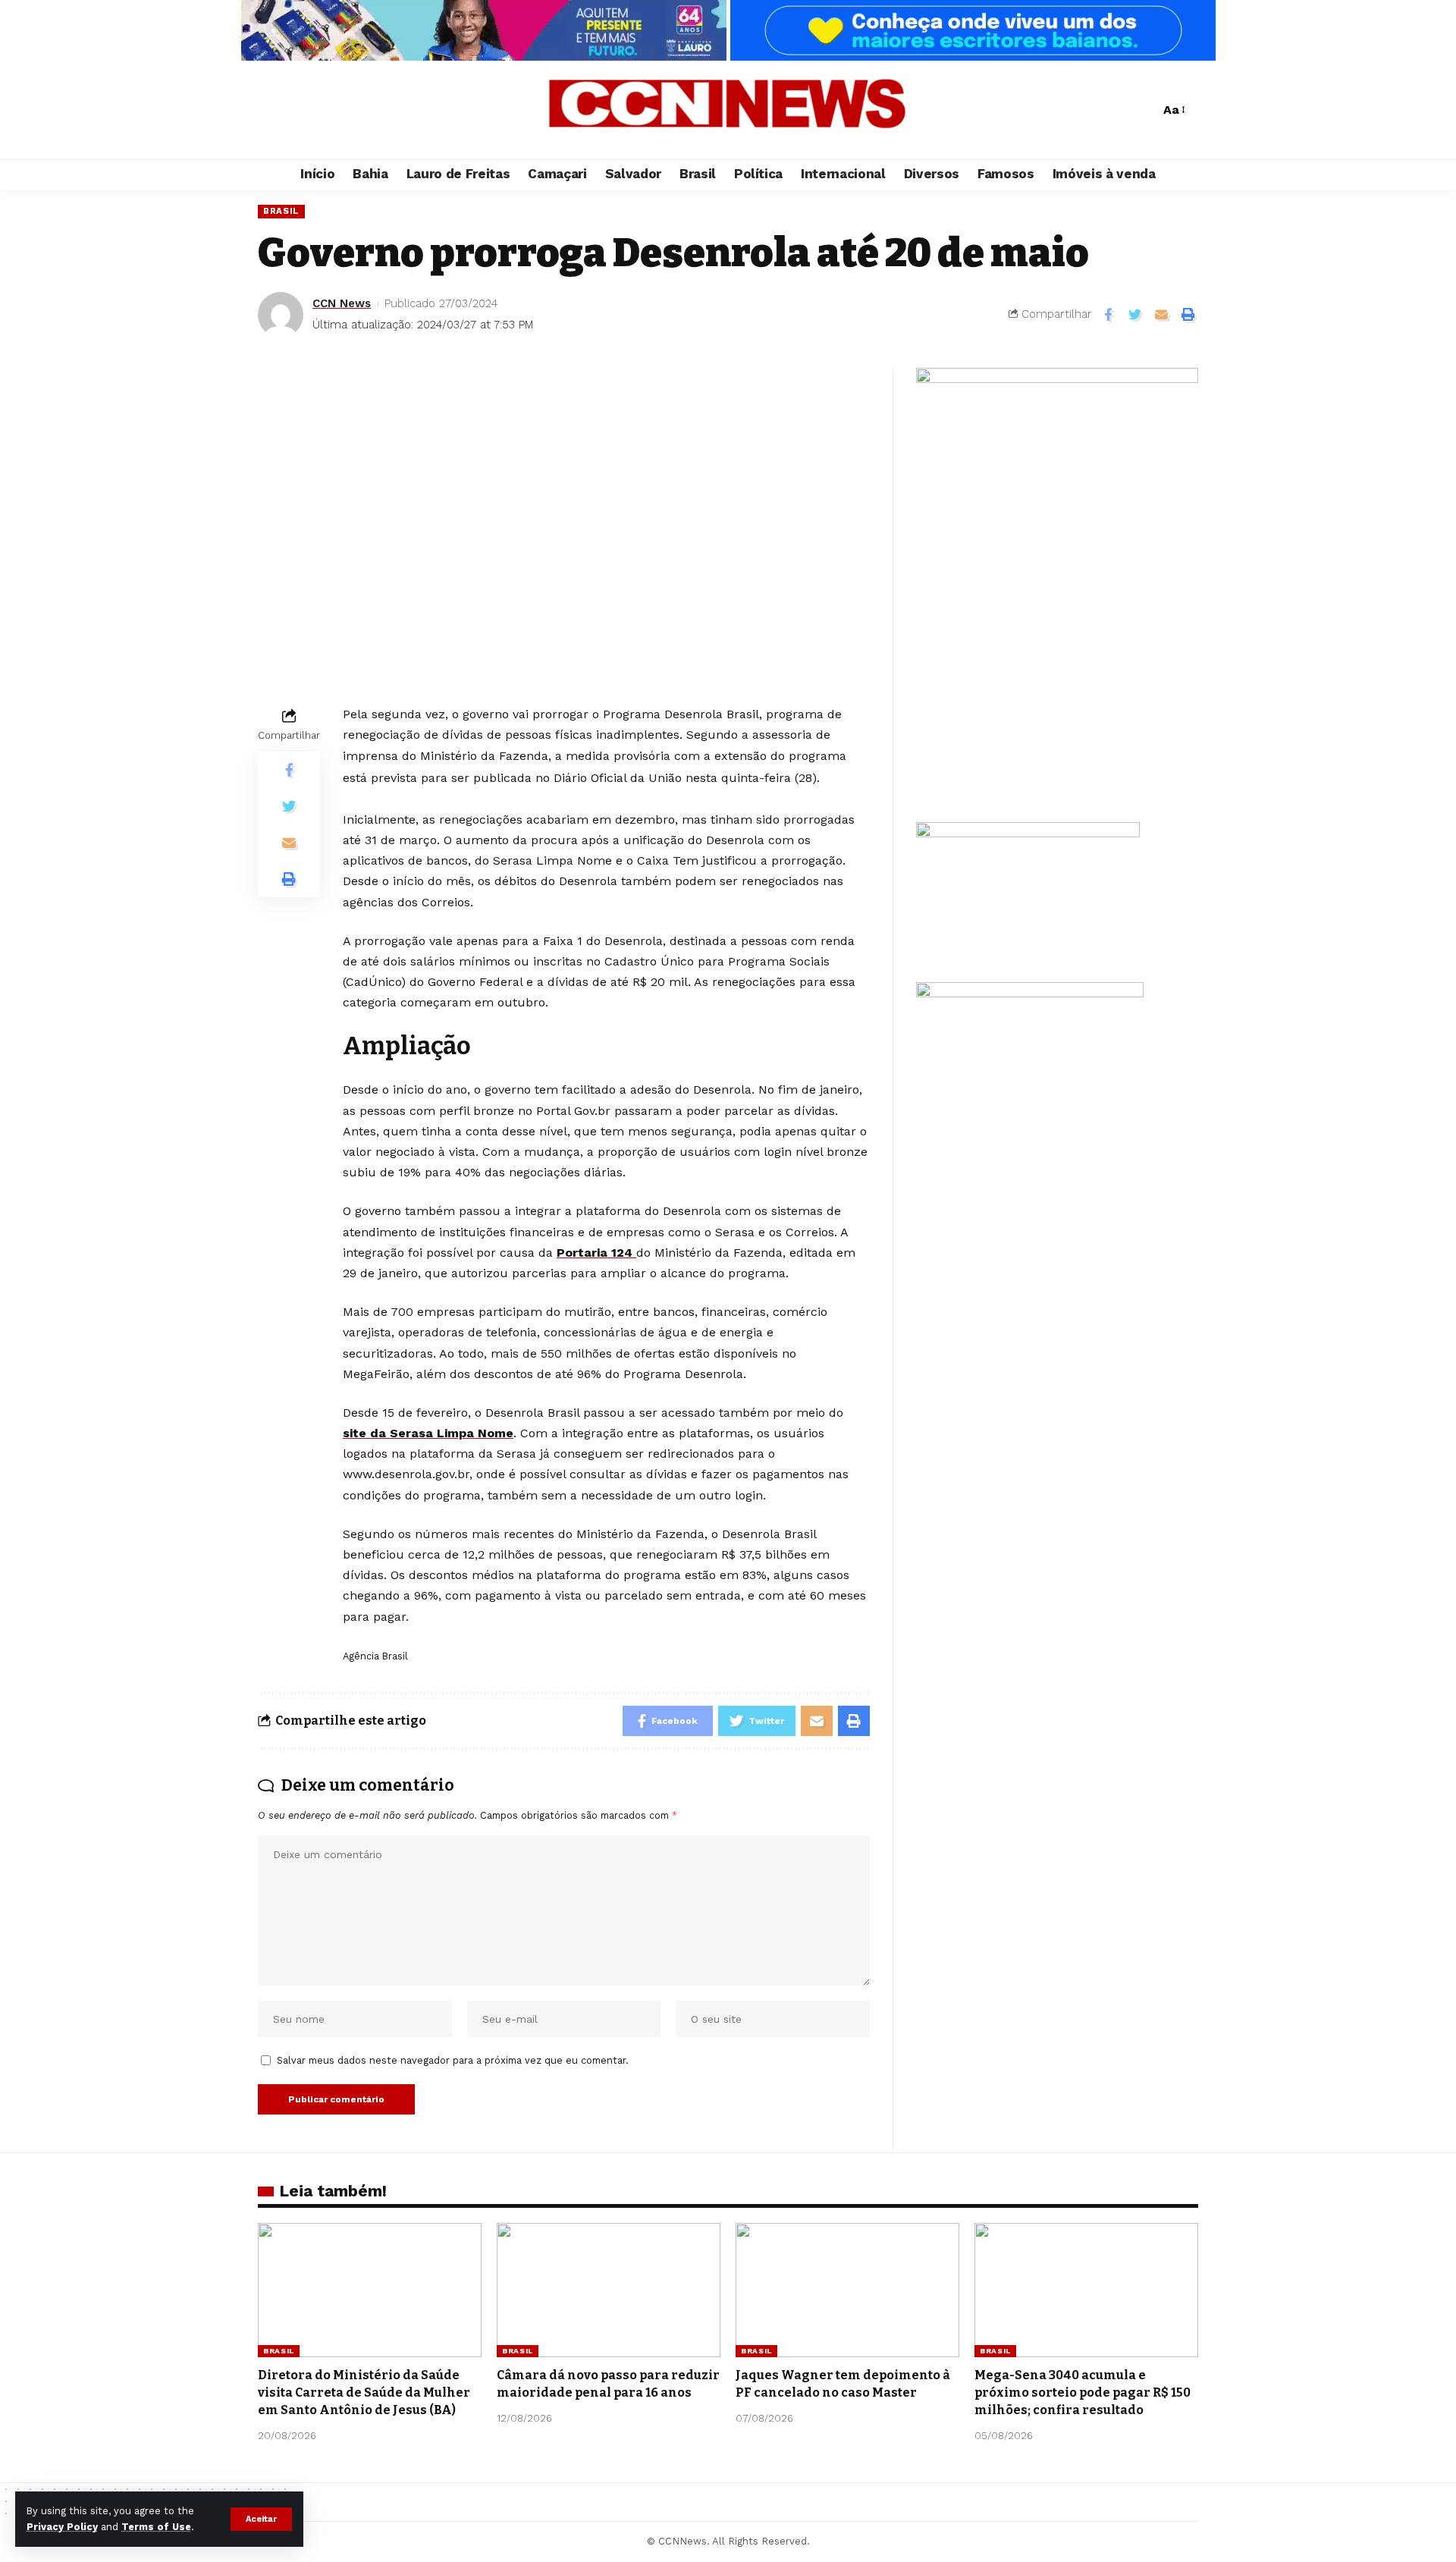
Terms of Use (156, 2527)
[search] (1144, 110)
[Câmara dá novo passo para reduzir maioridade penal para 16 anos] (609, 2290)
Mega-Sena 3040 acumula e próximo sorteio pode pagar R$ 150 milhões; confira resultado (1083, 2392)
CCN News (342, 303)
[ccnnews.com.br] (728, 110)
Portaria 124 (596, 1253)
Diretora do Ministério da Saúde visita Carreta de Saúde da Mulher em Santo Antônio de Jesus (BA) (364, 2392)
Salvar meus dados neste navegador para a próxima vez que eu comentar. (453, 2060)
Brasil (281, 211)
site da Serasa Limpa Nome (428, 1433)
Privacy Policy (62, 2527)
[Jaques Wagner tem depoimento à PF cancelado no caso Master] (847, 2290)
